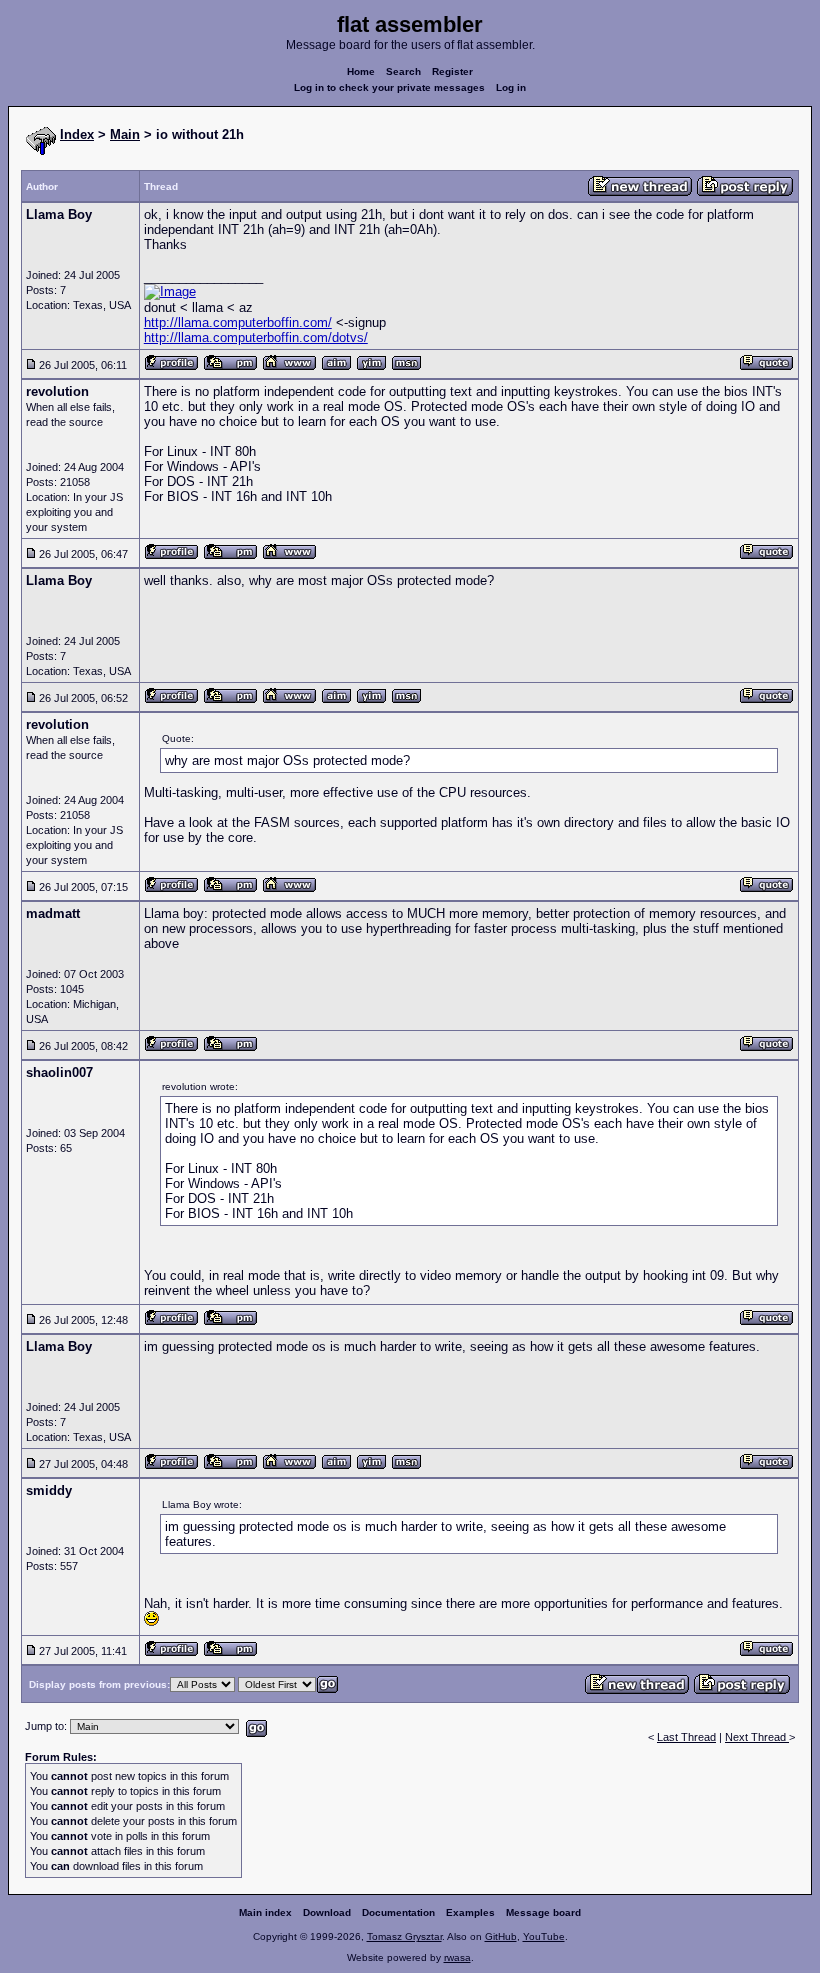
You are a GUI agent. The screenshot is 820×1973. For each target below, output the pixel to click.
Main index (265, 1912)
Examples (470, 1912)
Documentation (398, 1912)
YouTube (544, 1936)
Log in (511, 87)
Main (125, 134)
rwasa (457, 1957)
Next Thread (757, 1737)
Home (361, 71)
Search (403, 71)
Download (327, 1912)
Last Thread (686, 1737)
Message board (543, 1912)
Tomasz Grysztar (404, 1936)
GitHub (501, 1936)
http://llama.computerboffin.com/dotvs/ (256, 337)
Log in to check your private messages (389, 87)
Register (452, 71)
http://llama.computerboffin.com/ (238, 322)
